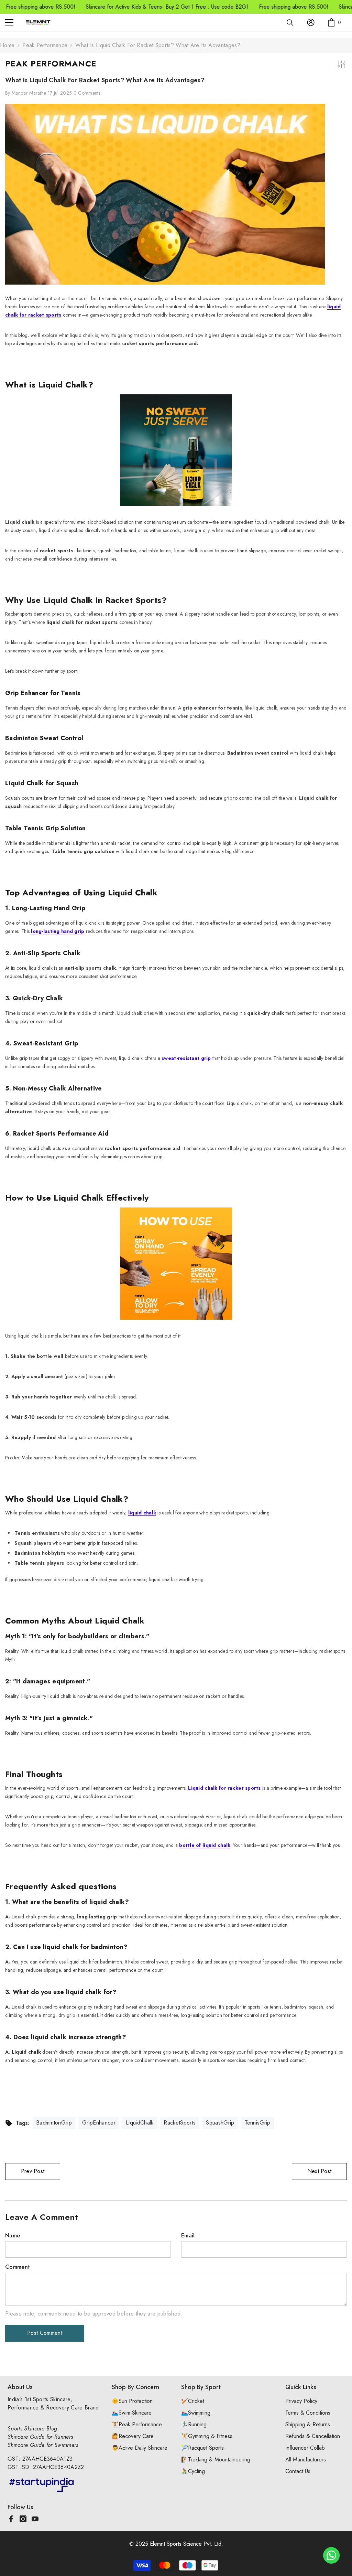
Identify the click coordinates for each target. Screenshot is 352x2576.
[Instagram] (23, 2519)
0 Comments (87, 93)
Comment (18, 2267)
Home (7, 45)
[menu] (9, 22)
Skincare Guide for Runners (40, 2437)
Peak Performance (45, 45)
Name (13, 2236)
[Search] (290, 23)
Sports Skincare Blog (32, 2429)
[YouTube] (35, 2519)
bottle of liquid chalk (205, 1845)
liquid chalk (142, 1513)
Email (188, 2236)
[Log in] (311, 22)
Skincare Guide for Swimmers (43, 2445)
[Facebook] (11, 2519)
